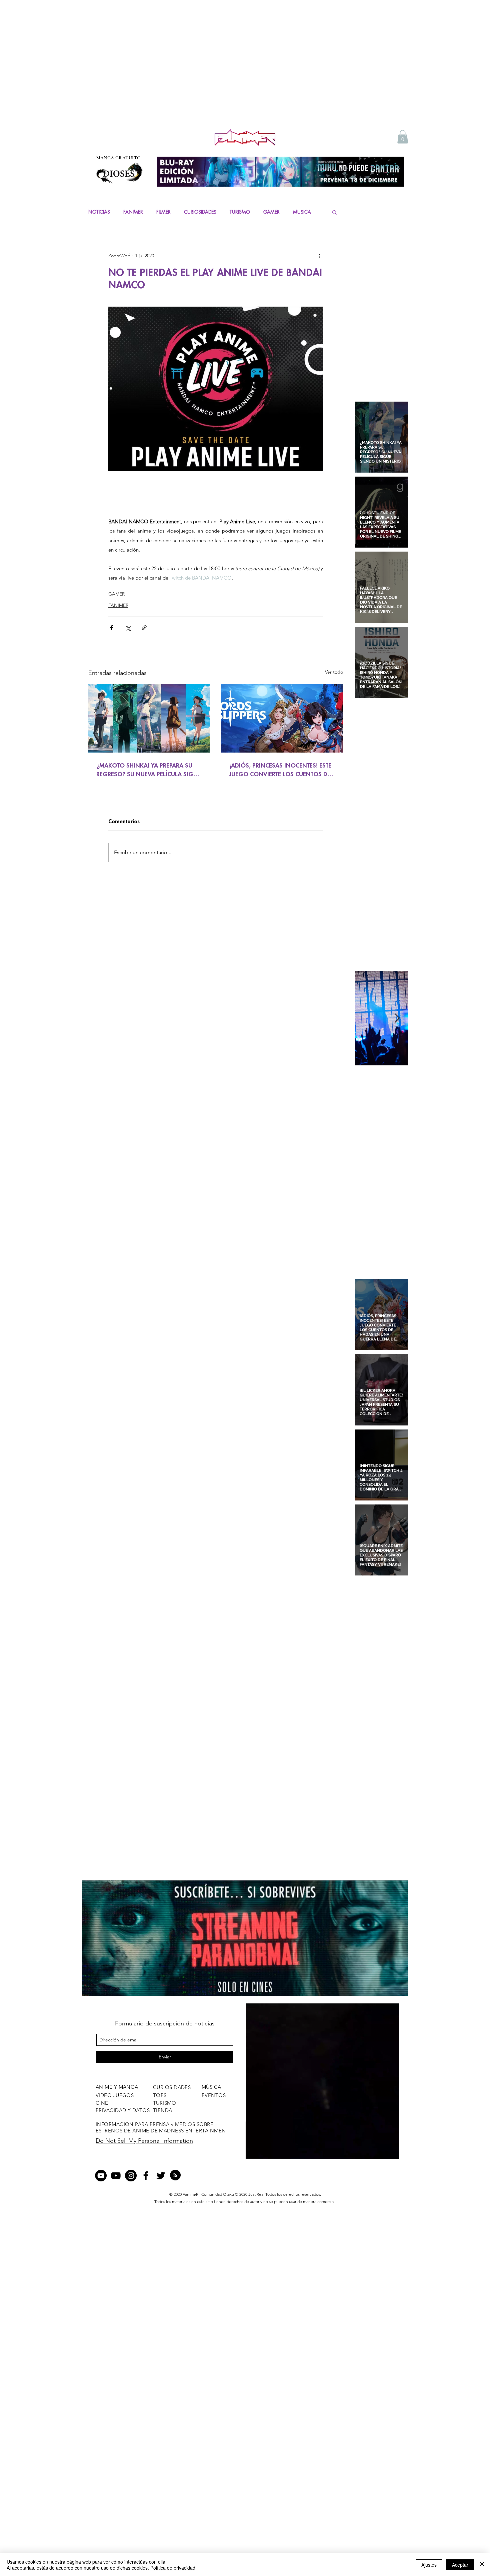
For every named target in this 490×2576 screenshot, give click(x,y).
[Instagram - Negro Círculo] (131, 2176)
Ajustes (429, 2565)
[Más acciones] (319, 256)
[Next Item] (397, 1018)
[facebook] (146, 2176)
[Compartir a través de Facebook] (111, 628)
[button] (403, 137)
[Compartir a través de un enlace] (144, 628)
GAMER (271, 212)
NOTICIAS (99, 212)
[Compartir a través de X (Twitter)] (128, 628)
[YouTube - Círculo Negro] (101, 2176)
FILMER (163, 212)
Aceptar (460, 2565)
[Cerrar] (482, 2565)
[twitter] (161, 2176)
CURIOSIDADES (200, 212)
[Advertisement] (245, 77)
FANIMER (133, 212)
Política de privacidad (173, 2568)
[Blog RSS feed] (175, 2175)
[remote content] (216, 492)
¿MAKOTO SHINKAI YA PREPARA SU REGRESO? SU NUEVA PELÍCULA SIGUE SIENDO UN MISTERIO (148, 770)
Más (297, 212)
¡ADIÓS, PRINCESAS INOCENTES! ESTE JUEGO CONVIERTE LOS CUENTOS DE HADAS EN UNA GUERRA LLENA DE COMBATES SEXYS (280, 770)
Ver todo (334, 672)
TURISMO (240, 212)
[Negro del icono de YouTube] (116, 2176)
